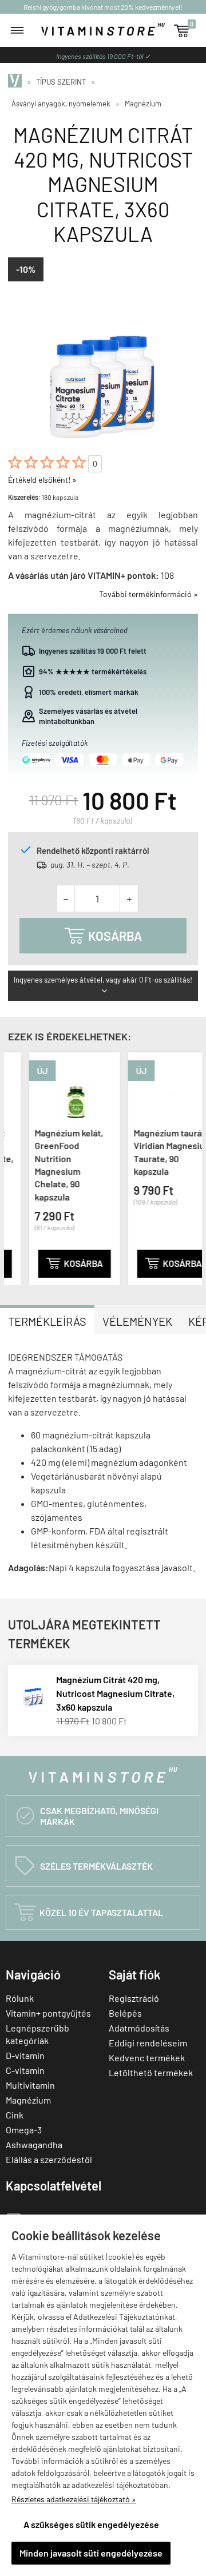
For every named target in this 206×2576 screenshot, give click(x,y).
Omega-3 (24, 2130)
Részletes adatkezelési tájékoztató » (74, 2499)
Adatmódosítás (139, 2028)
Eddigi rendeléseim (148, 2043)
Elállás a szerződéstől (49, 2159)
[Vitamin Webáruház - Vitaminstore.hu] (17, 82)
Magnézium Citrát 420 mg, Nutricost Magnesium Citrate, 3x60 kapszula (115, 1693)
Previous (15, 1167)
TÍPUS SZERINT (61, 82)
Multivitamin (30, 2085)
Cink (15, 2115)
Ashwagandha (34, 2144)
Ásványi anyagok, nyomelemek (61, 104)
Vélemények (137, 1321)
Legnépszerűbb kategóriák (37, 2034)
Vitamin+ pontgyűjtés (48, 2013)
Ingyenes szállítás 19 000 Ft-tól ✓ (103, 56)
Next (191, 1167)
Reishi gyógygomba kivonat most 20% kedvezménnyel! (103, 7)
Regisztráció (134, 1998)
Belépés (125, 2013)
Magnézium (143, 104)
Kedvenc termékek (147, 2058)
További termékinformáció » (148, 594)
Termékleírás (47, 1321)
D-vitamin (25, 2055)
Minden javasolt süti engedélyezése (91, 2553)
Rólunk (20, 1998)
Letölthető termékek (151, 2072)
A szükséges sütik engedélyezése (91, 2524)
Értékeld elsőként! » (42, 480)
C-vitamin (25, 2070)
